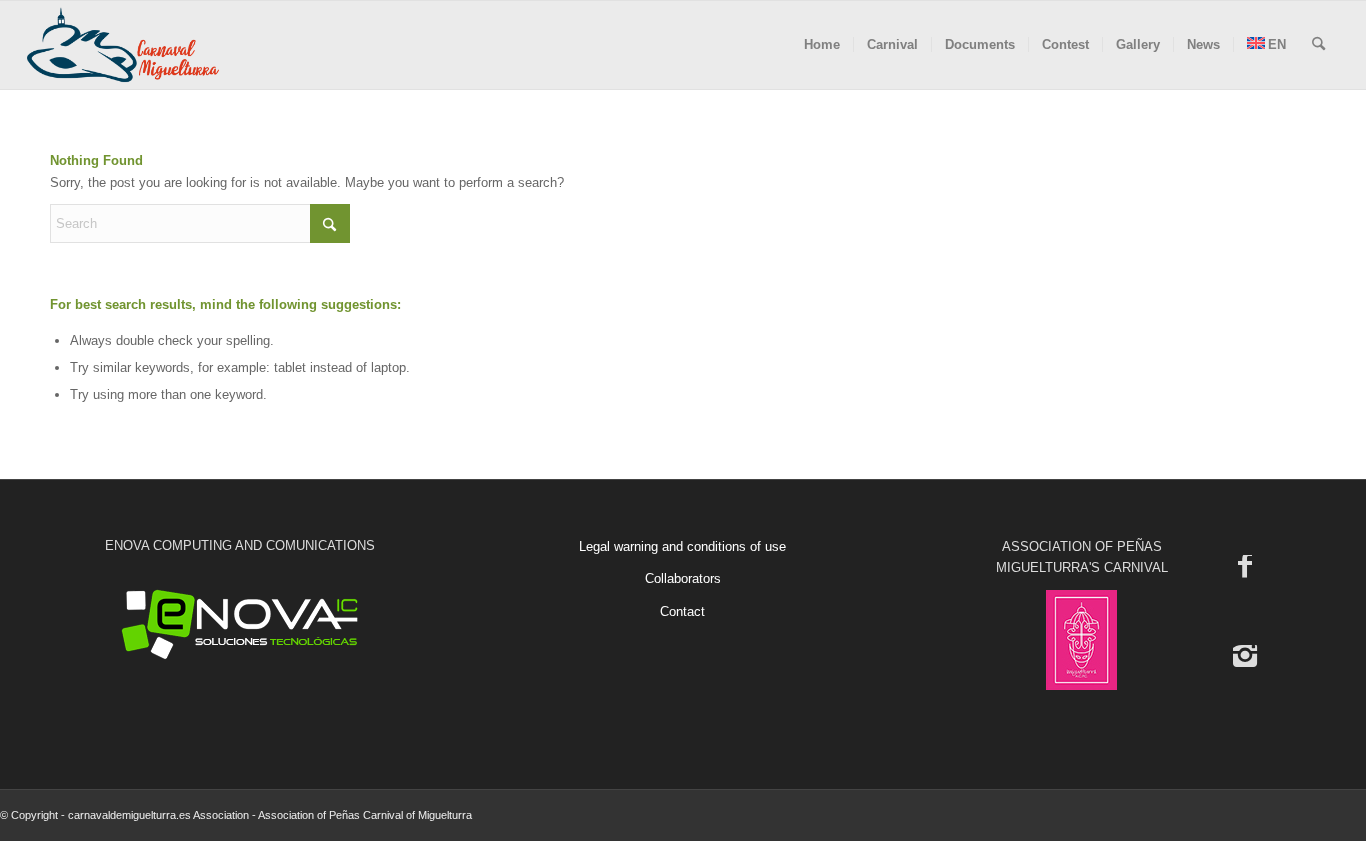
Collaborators (683, 578)
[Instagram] (1245, 655)
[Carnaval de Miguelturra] (123, 45)
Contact (682, 611)
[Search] (1318, 45)
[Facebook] (1245, 565)
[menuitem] (822, 45)
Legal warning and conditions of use (682, 546)
